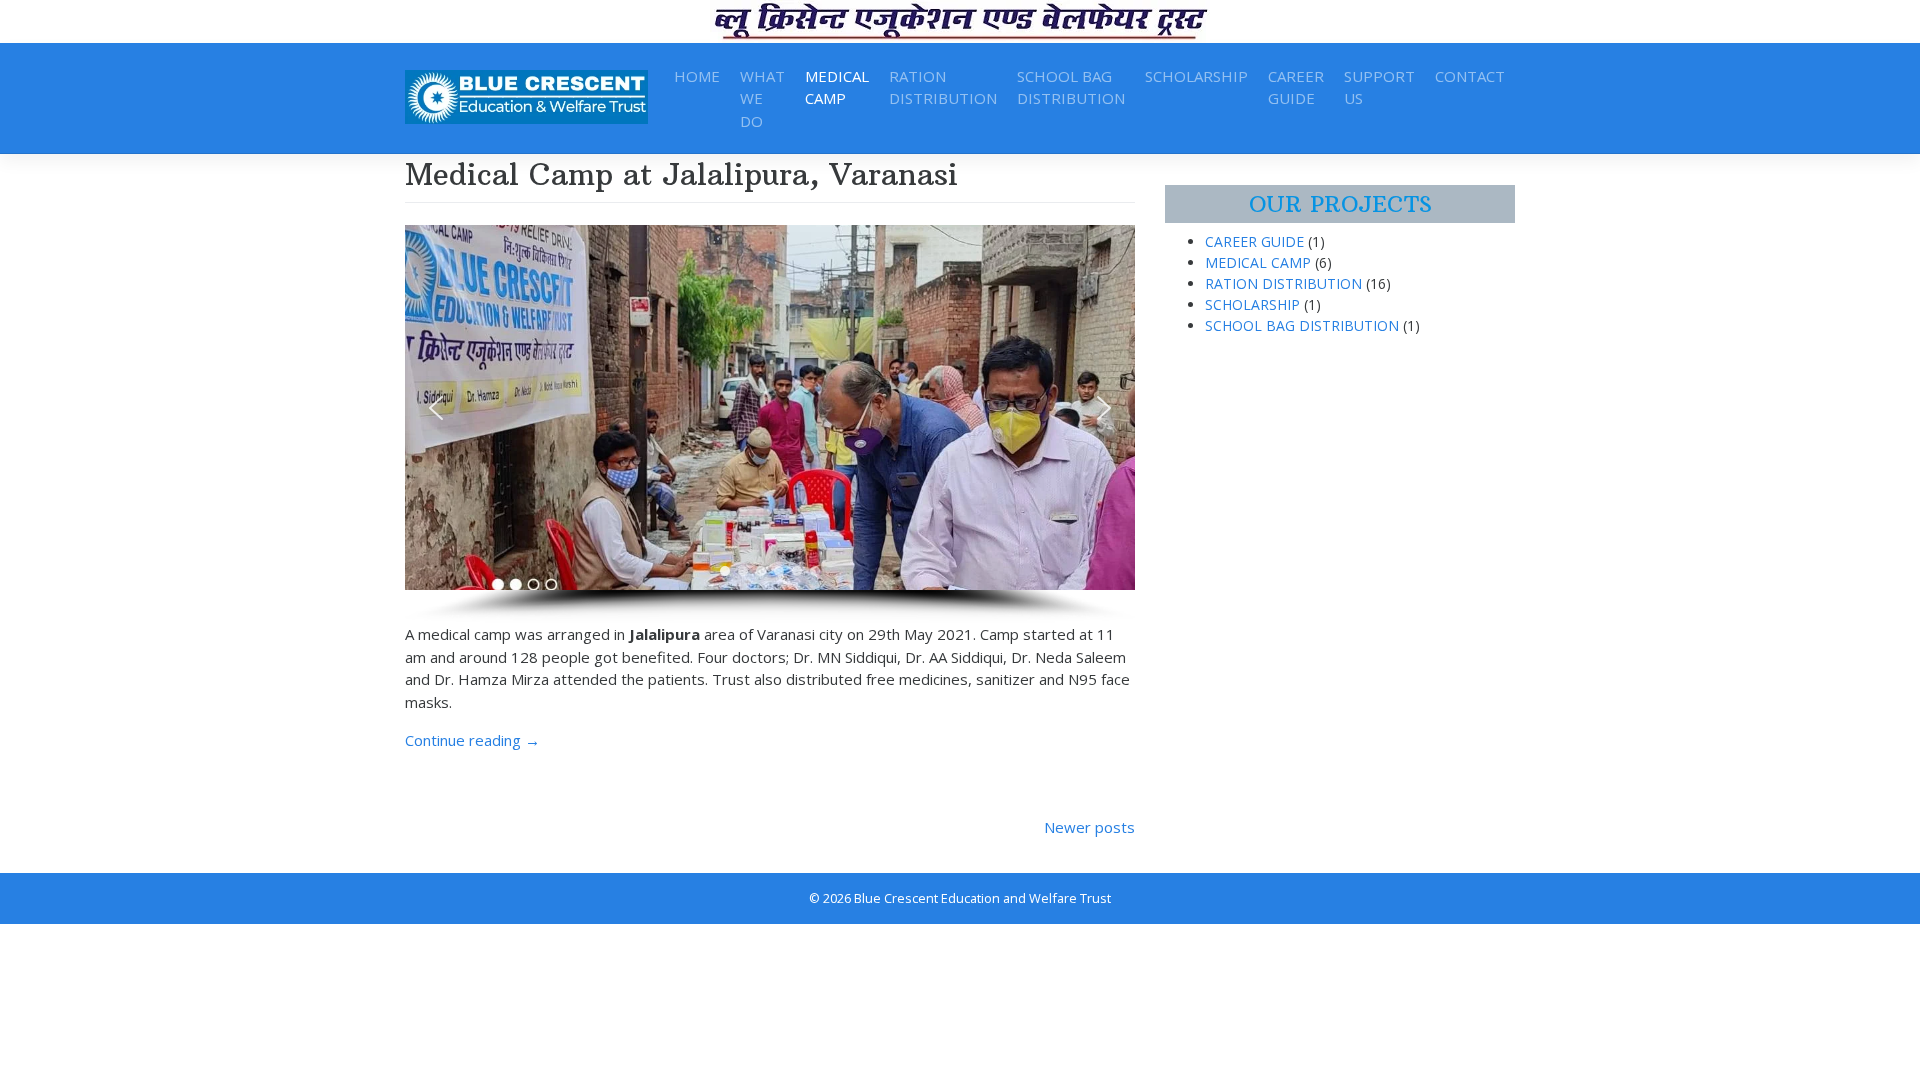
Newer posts (1089, 827)
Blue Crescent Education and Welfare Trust (982, 898)
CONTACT (1470, 76)
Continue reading (472, 740)
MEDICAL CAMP (837, 87)
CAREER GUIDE (1296, 87)
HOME (697, 76)
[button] (436, 408)
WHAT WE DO (762, 98)
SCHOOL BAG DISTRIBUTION (1071, 87)
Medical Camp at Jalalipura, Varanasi (681, 174)
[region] (770, 424)
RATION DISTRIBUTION (943, 87)
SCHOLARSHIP (1196, 76)
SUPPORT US (1379, 87)
